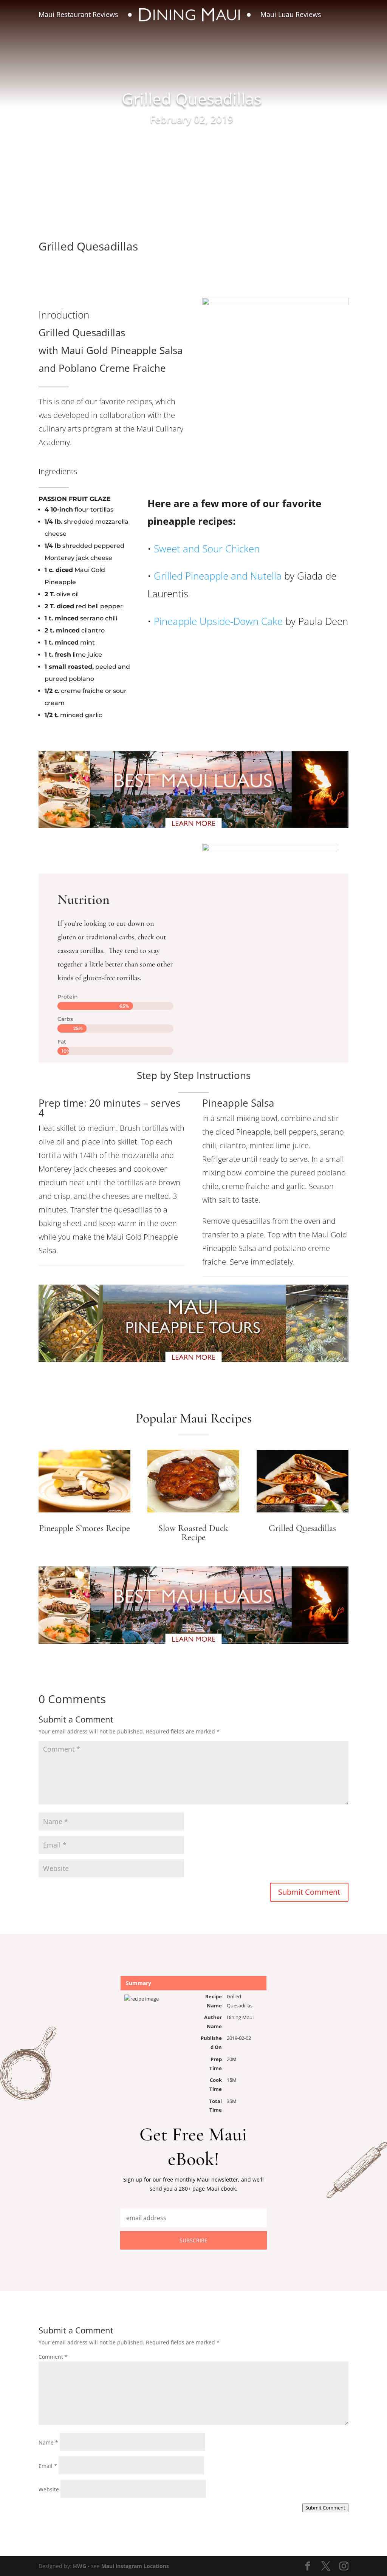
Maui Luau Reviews (291, 14)
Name (48, 2442)
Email (48, 2466)
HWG (80, 2566)
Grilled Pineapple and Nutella (218, 576)
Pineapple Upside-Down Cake (218, 621)
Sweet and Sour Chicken (205, 549)
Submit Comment (309, 1892)
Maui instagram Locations (135, 2566)
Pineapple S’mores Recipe (84, 1528)
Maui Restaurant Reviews (78, 14)
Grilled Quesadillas (302, 1528)
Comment (53, 2357)
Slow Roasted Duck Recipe (193, 1533)
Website (49, 2489)
